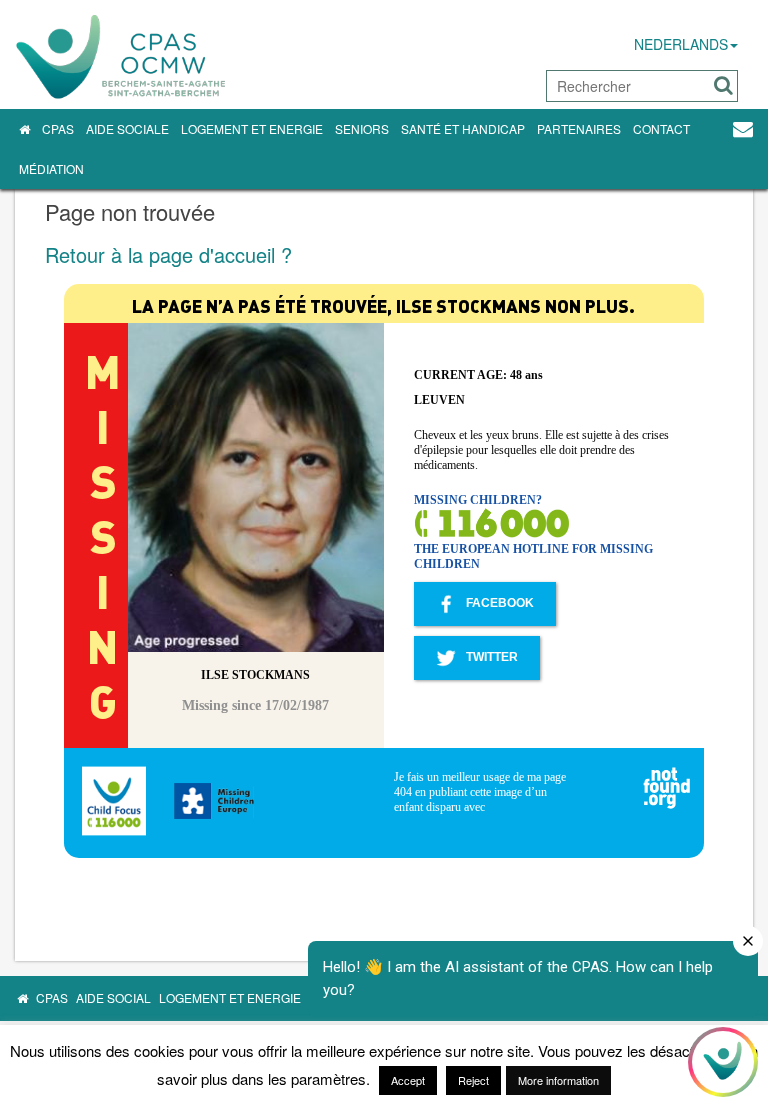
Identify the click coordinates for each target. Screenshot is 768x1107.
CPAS (58, 128)
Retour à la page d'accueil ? (168, 254)
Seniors (362, 128)
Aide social (113, 997)
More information (558, 1080)
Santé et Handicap (463, 128)
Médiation (51, 168)
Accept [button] (408, 1080)
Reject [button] (473, 1080)
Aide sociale (127, 128)
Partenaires (579, 128)
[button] (723, 85)
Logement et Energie (252, 128)
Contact (661, 128)
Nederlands (681, 44)
